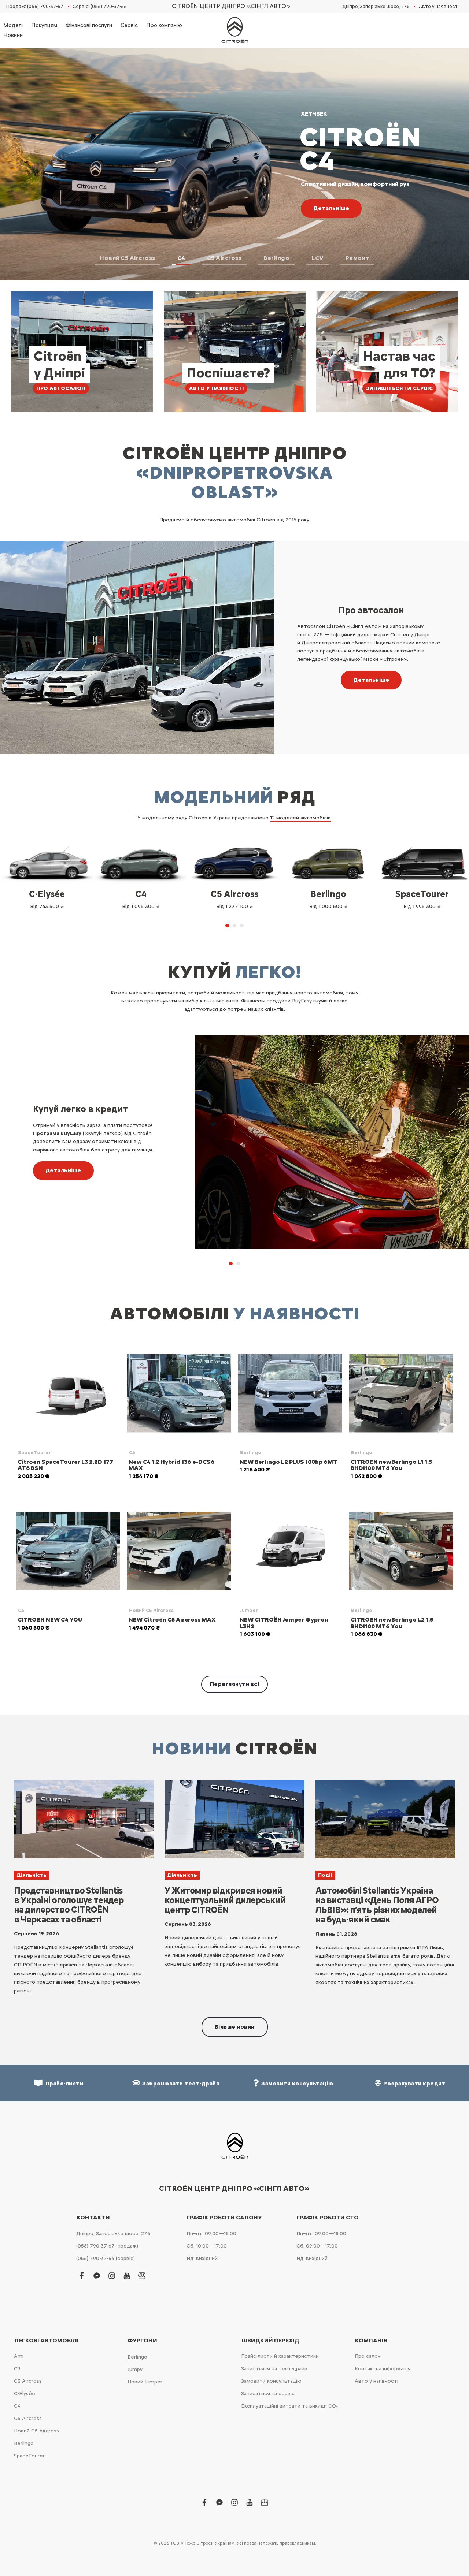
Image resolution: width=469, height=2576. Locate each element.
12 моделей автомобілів (300, 818)
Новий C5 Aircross (151, 1610)
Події (325, 1875)
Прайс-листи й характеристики (280, 2356)
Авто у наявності (439, 6)
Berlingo (251, 1453)
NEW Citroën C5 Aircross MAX (172, 1620)
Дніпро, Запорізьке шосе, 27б (376, 6)
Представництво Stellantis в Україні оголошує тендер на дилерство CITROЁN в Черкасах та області (69, 1905)
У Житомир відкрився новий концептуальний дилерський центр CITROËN (225, 1900)
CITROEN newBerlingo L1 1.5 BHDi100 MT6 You (391, 1465)
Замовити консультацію (271, 2381)
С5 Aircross (28, 2418)
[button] (128, 260)
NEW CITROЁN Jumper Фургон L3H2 (284, 1623)
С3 (17, 2369)
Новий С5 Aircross (36, 2431)
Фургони (142, 2341)
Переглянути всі (235, 1684)
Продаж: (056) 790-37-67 (35, 6)
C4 (132, 1453)
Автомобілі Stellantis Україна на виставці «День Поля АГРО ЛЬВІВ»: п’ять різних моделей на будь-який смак (377, 1905)
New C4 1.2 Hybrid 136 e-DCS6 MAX (172, 1465)
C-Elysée (25, 2393)
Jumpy (135, 2369)
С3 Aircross (28, 2381)
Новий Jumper (145, 2382)
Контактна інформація (383, 2369)
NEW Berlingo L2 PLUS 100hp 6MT (289, 1462)
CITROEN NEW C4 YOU (50, 1620)
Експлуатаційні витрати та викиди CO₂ (289, 2406)
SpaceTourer (34, 1453)
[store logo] (234, 30)
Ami (19, 2356)
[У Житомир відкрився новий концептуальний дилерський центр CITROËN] (234, 1819)
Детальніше (371, 680)
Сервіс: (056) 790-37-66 (100, 6)
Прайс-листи (63, 2084)
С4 (17, 2406)
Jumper (249, 1610)
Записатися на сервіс (268, 2393)
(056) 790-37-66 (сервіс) (106, 2258)
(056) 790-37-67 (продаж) (107, 2246)
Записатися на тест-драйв (274, 2369)
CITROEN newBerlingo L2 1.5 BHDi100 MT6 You (392, 1623)
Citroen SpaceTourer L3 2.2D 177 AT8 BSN (65, 1465)
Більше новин (235, 2027)
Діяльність (32, 1875)
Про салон (368, 2356)
